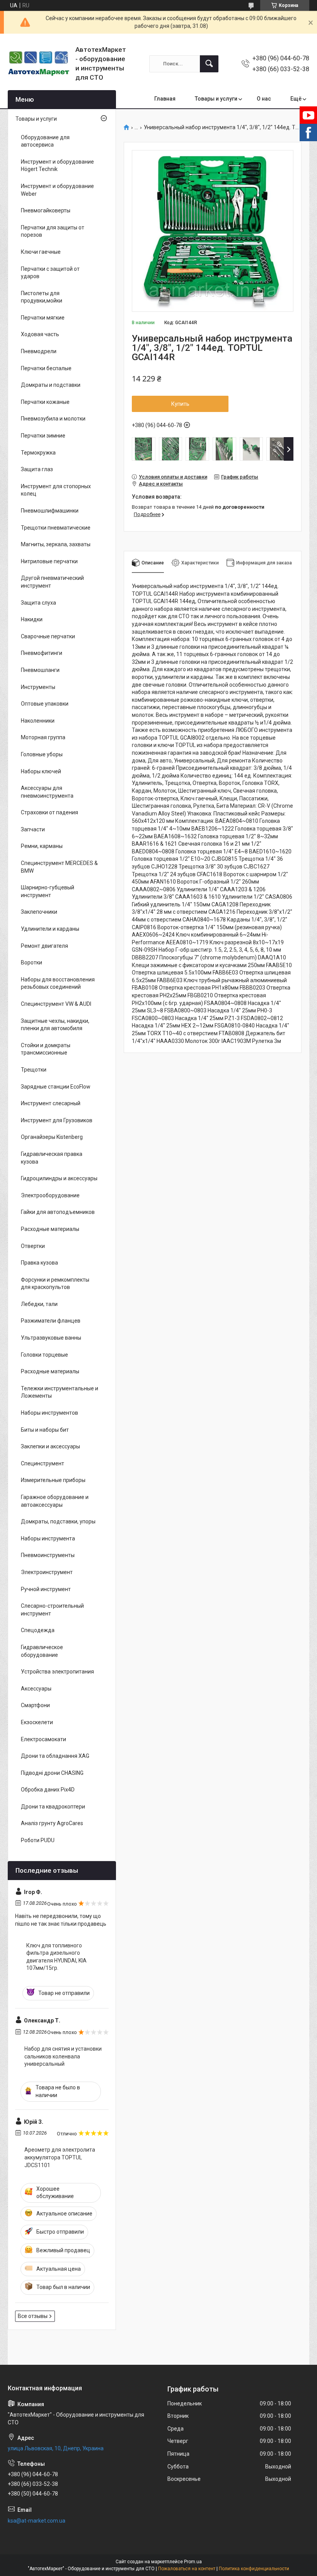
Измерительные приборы (53, 1480)
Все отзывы (33, 2316)
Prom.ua (193, 2562)
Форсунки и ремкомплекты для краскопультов (55, 1284)
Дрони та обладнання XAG (55, 1756)
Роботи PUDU (38, 1840)
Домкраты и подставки (51, 385)
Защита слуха (38, 603)
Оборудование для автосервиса (45, 141)
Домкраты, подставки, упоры (58, 1521)
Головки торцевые (44, 1355)
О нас (264, 99)
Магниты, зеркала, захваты (56, 544)
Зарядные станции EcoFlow (56, 1087)
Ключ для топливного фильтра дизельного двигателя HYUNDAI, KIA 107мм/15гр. (56, 1957)
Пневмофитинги (42, 653)
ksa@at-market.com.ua (37, 2521)
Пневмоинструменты (48, 1555)
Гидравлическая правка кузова (52, 1158)
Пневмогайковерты (46, 210)
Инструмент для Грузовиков (57, 1120)
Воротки (32, 962)
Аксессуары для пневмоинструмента (47, 792)
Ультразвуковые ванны (51, 1338)
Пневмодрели (39, 351)
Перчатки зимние (43, 436)
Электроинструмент (47, 1572)
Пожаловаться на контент (187, 2569)
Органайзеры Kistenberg (52, 1137)
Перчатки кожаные (45, 402)
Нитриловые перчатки (49, 561)
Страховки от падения (49, 812)
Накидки (32, 619)
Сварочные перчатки (48, 636)
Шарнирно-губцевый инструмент (48, 891)
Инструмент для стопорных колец (56, 490)
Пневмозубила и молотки (53, 419)
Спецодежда (38, 1630)
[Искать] (209, 64)
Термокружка (38, 453)
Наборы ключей (41, 771)
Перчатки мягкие (43, 318)
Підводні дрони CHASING (52, 1773)
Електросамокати (43, 1739)
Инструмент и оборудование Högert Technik (57, 166)
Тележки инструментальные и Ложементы (60, 1392)
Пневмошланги (40, 670)
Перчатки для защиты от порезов (53, 231)
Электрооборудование (50, 1195)
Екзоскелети (37, 1722)
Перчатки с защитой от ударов (50, 273)
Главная (165, 99)
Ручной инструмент (46, 1589)
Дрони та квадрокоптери (53, 1807)
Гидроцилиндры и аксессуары (59, 1178)
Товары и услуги (216, 99)
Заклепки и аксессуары (50, 1446)
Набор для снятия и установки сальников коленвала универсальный (63, 2056)
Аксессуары (36, 1689)
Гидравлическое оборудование (42, 1651)
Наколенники (38, 721)
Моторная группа (43, 737)
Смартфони (35, 1705)
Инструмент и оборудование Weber (57, 190)
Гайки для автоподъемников (58, 1212)
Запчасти (33, 829)
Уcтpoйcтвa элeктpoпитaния (57, 1672)
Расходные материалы (50, 1229)
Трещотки (34, 1070)
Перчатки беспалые (46, 368)
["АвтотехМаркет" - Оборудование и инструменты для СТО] (39, 64)
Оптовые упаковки (45, 704)
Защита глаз (37, 469)
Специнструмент (43, 1463)
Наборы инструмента (48, 1538)
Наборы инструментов (49, 1413)
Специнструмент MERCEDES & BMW (59, 867)
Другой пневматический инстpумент (52, 582)
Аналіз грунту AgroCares (52, 1823)
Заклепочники (39, 912)
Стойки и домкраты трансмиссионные (46, 1049)
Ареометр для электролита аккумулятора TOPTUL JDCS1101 (60, 2157)
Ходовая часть (40, 334)
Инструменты (38, 687)
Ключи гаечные (41, 252)
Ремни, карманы (42, 846)
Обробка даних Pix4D (48, 1790)
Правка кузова (39, 1263)
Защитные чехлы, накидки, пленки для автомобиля (55, 1025)
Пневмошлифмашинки (50, 511)
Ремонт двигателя (44, 946)
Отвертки (33, 1246)
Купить (180, 404)
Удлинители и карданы (50, 929)
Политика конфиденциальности (254, 2569)
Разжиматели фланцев (51, 1321)
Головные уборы (42, 754)
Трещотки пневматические (56, 528)
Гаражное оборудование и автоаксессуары (55, 1501)
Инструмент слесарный (51, 1103)
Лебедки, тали (39, 1304)
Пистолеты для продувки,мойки (42, 297)
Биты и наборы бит (45, 1430)
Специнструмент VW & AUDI (56, 1004)
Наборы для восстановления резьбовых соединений (58, 983)
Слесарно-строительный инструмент (52, 1610)
